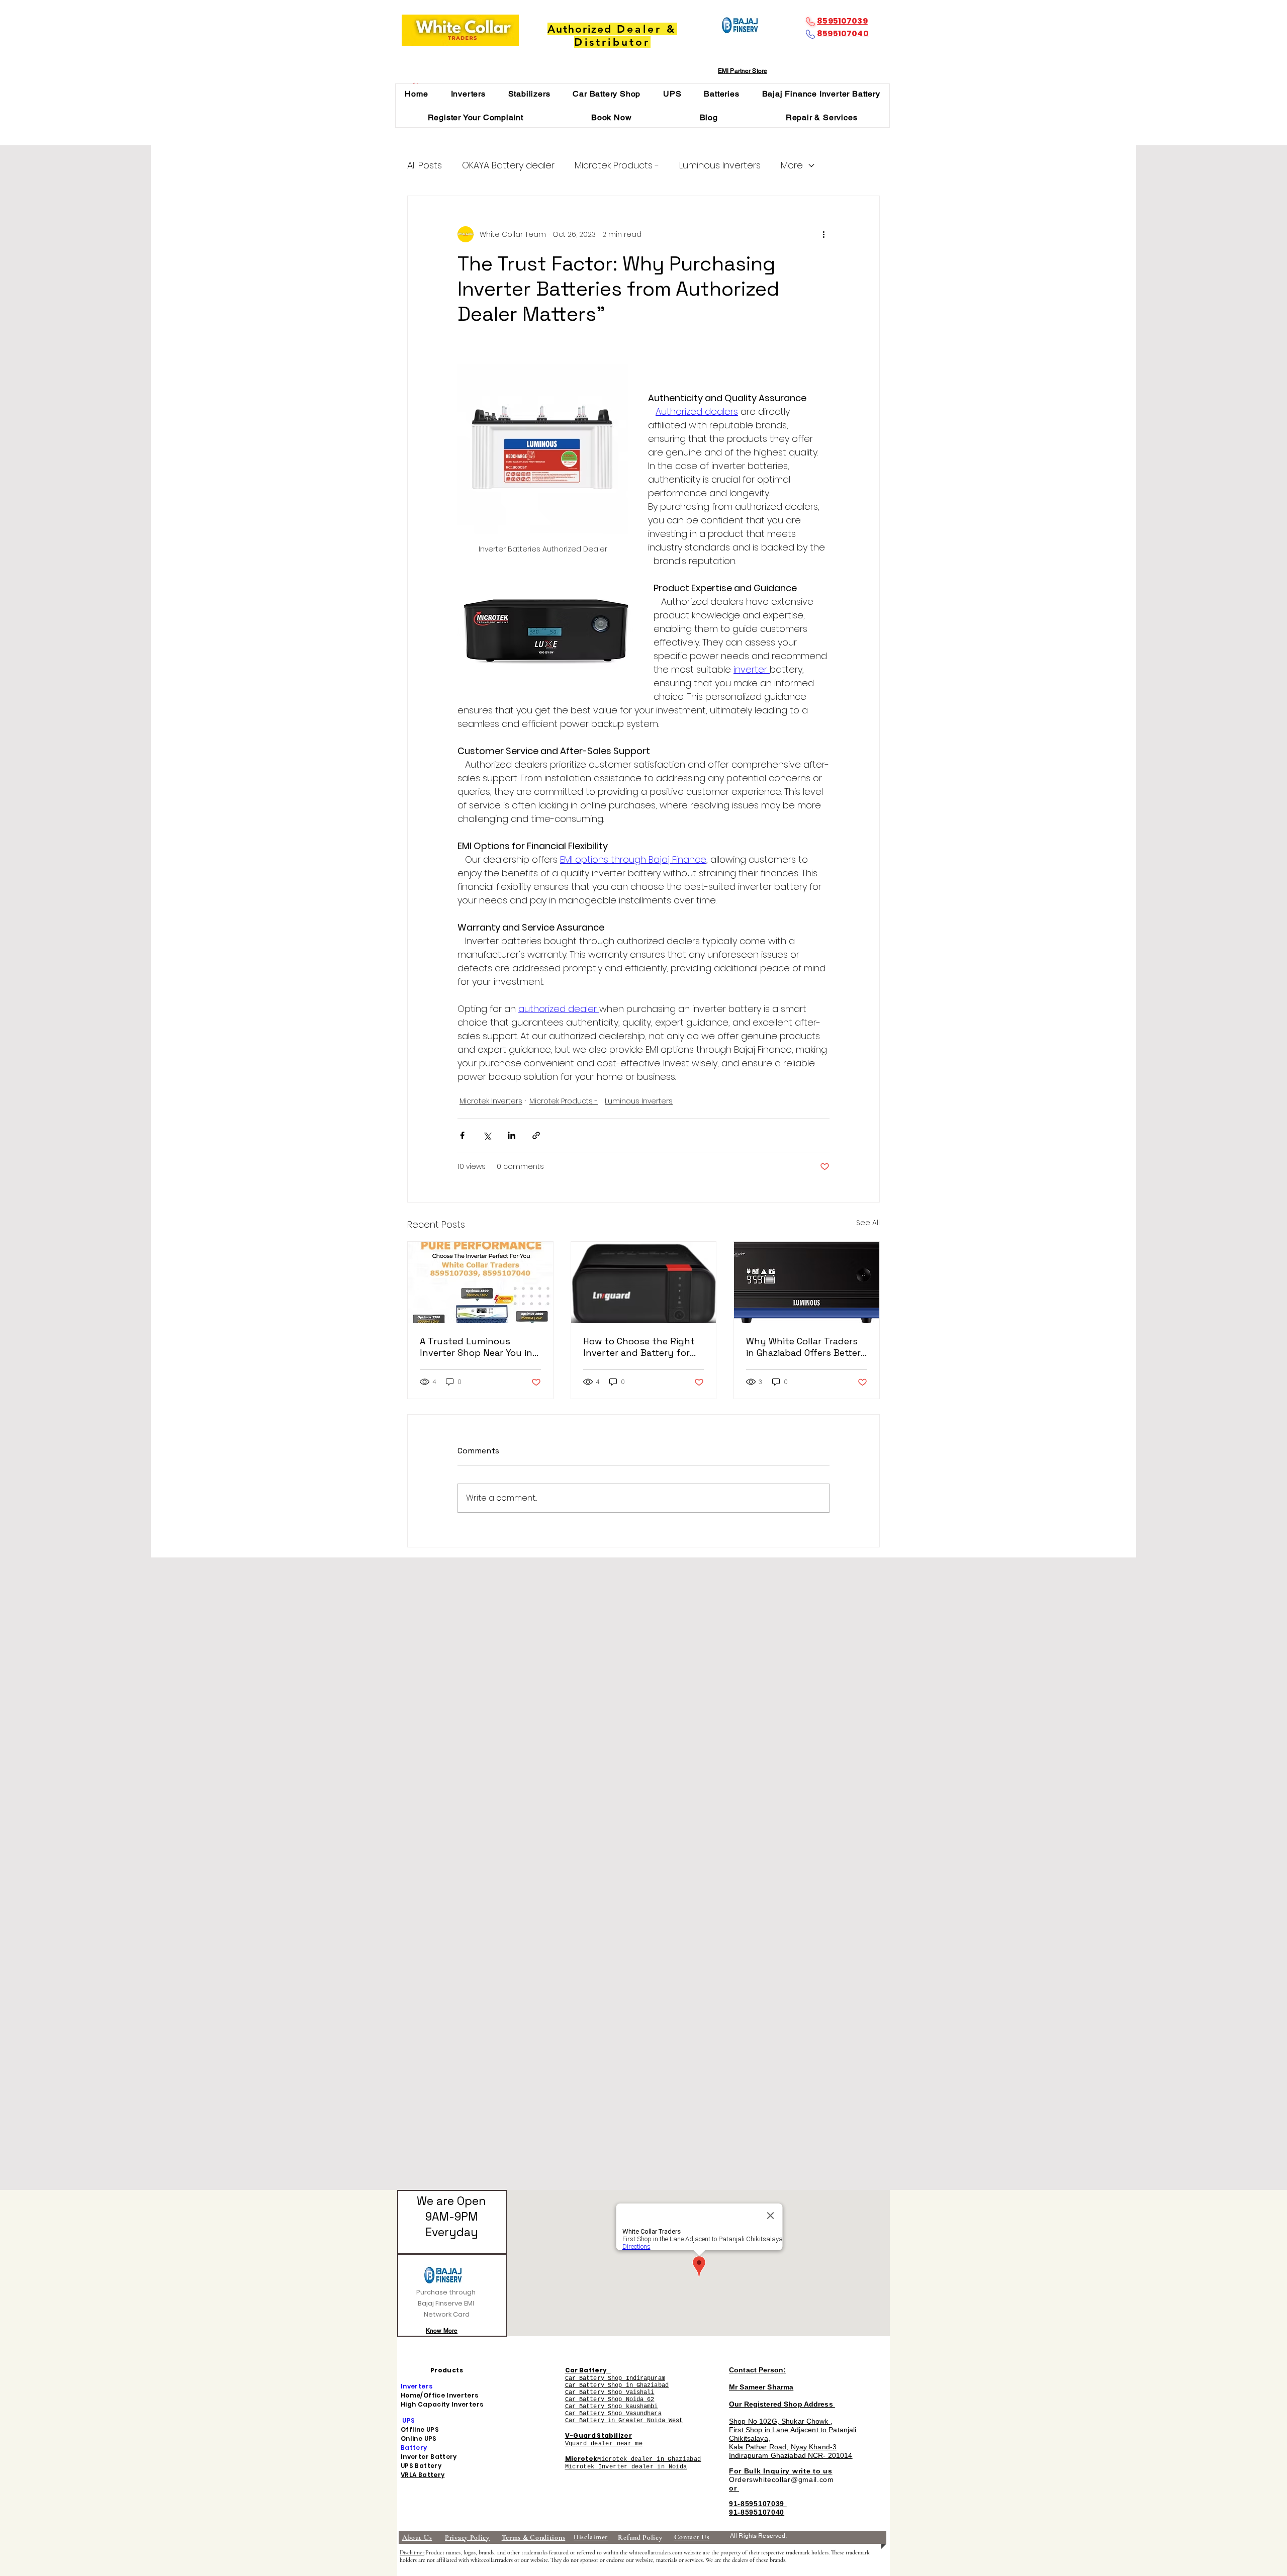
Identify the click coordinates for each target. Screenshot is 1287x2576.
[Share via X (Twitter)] (487, 1135)
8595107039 (842, 21)
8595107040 (843, 33)
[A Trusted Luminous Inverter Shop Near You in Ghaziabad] (480, 1282)
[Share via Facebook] (462, 1135)
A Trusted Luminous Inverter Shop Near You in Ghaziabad (476, 1347)
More (792, 165)
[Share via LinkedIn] (512, 1135)
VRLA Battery (423, 2475)
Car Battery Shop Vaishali (610, 2393)
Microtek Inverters (491, 1101)
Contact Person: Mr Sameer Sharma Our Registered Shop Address (782, 2387)
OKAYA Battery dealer (508, 165)
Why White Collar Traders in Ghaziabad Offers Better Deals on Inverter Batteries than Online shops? (805, 1347)
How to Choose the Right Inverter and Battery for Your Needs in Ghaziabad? (640, 1347)
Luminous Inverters (720, 165)
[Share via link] (536, 1135)
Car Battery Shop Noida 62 (610, 2400)
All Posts (425, 165)
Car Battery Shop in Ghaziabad (617, 2385)
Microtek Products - (617, 165)
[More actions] (823, 234)
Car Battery (586, 2370)
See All (868, 1223)
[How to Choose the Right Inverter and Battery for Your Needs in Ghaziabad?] (644, 1282)
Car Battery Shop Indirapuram (615, 2378)
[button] (468, 94)
